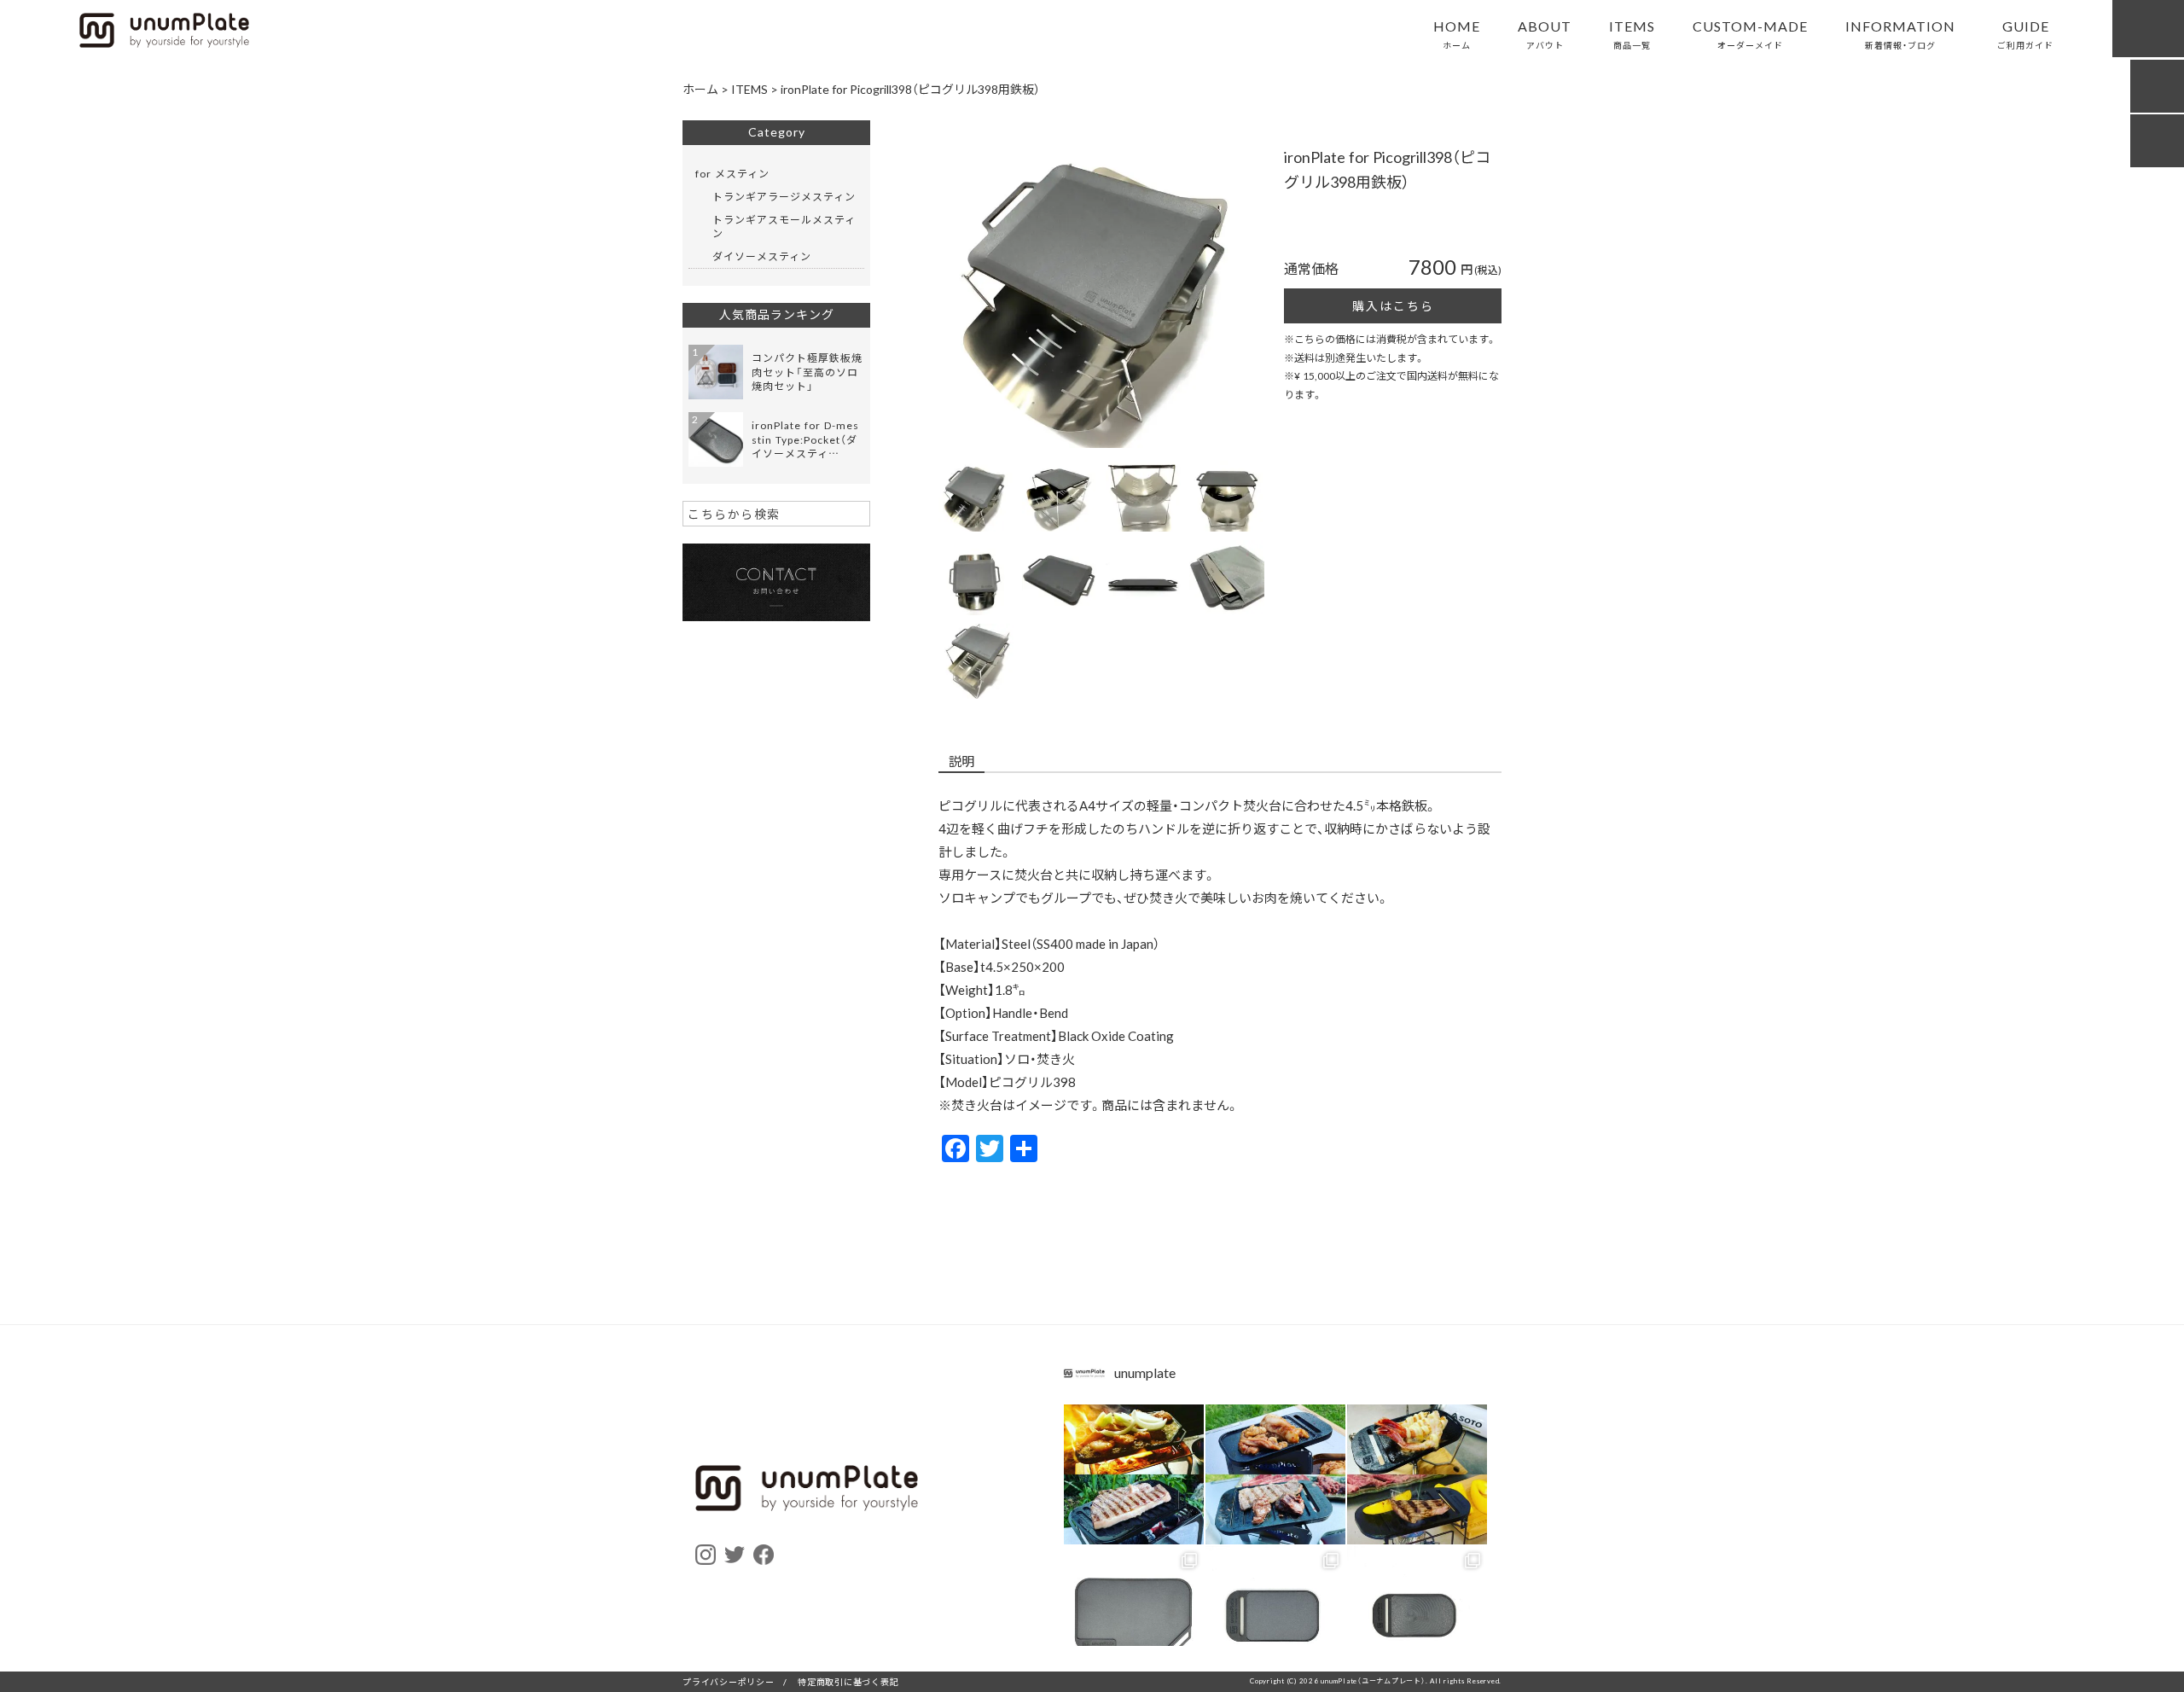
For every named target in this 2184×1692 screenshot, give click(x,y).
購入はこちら (1393, 305)
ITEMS (1632, 33)
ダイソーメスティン (762, 256)
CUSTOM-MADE (1750, 33)
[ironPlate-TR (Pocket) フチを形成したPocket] (1275, 1616)
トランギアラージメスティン (784, 196)
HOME (1457, 33)
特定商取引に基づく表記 (848, 1681)
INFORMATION (1900, 33)
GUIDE (2025, 33)
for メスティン (732, 173)
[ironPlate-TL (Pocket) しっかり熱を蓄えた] (1134, 1616)
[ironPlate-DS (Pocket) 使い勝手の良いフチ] (1417, 1616)
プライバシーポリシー (729, 1681)
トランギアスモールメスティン (784, 227)
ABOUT (1545, 33)
